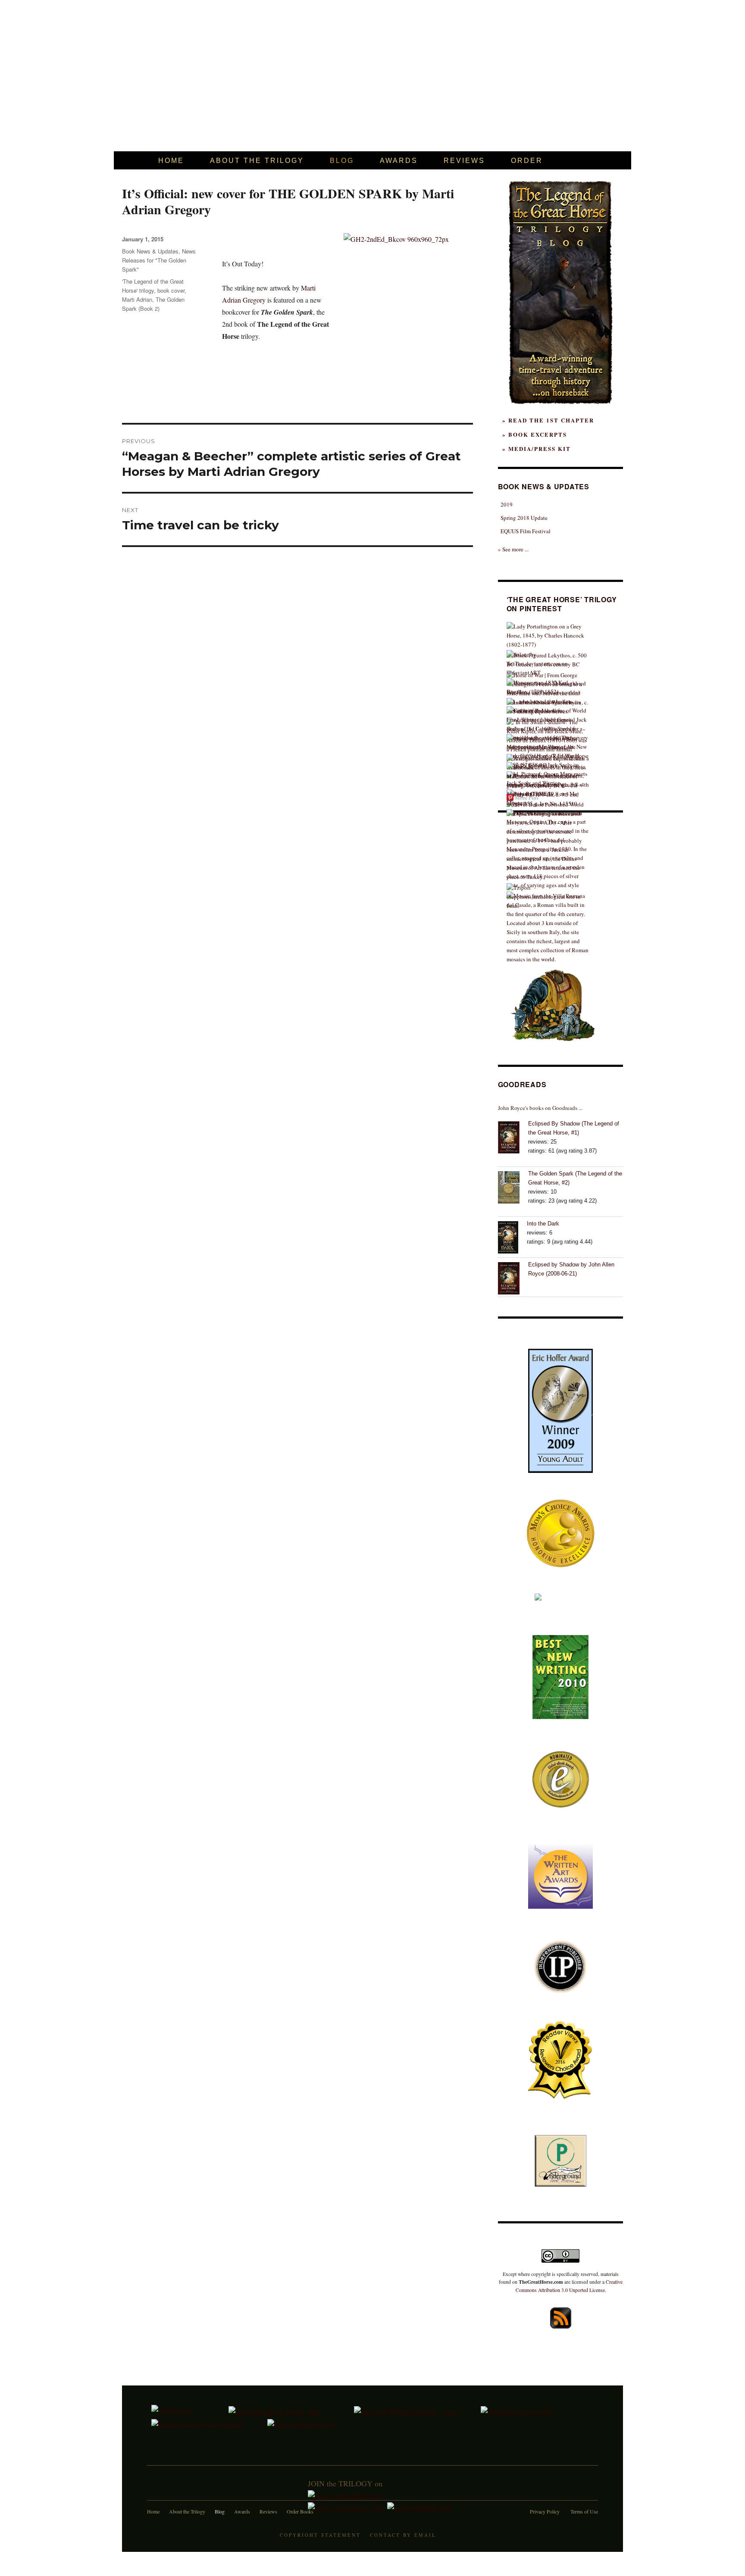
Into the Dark (543, 1224)
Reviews (268, 2511)
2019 (507, 504)
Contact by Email (403, 2535)
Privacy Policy (545, 2511)
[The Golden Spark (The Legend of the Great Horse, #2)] (513, 1186)
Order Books (300, 2511)
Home (153, 2511)
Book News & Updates (150, 251)
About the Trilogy (187, 2511)
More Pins (527, 797)
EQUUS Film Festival (526, 531)
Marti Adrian (137, 299)
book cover (171, 290)
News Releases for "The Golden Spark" (159, 260)
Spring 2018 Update (524, 518)
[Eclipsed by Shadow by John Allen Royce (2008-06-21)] (513, 1277)
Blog (220, 2511)
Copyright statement (320, 2535)
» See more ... (513, 549)
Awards (242, 2511)
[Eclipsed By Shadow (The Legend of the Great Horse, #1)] (513, 1136)
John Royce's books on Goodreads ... (540, 1108)
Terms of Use (584, 2511)
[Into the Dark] (512, 1236)
